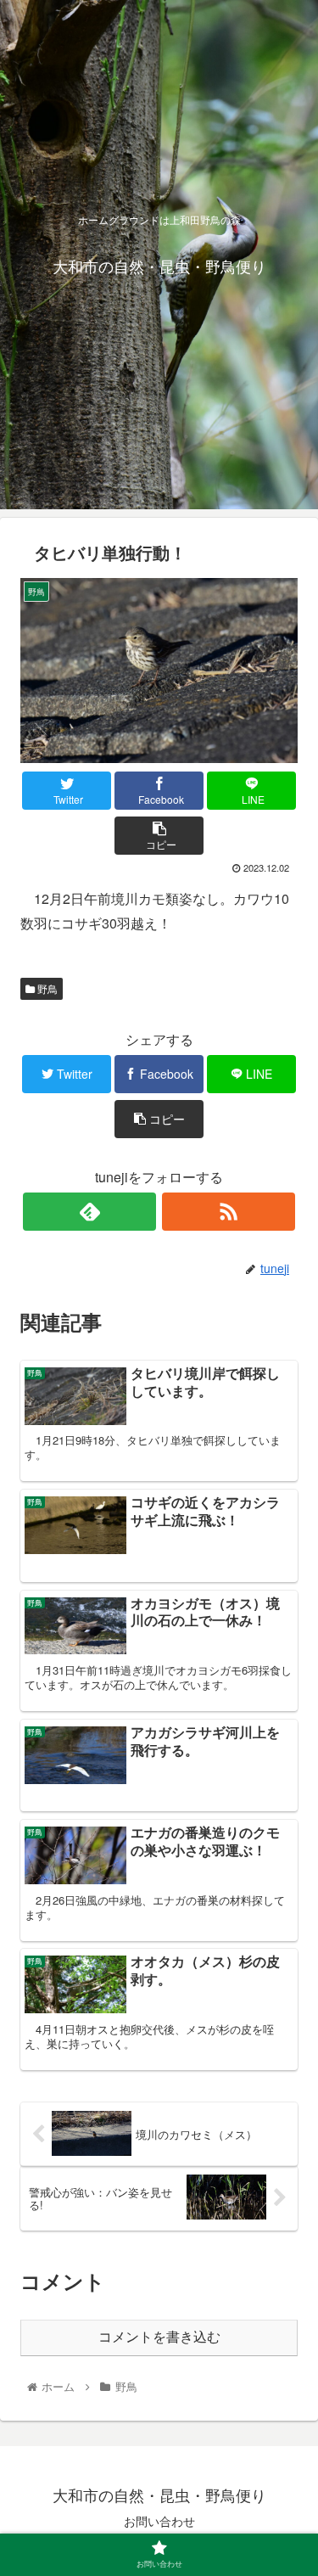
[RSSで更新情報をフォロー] (229, 1212)
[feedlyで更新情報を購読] (89, 1212)
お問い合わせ (159, 2521)
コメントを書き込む (159, 2337)
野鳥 (46, 988)
